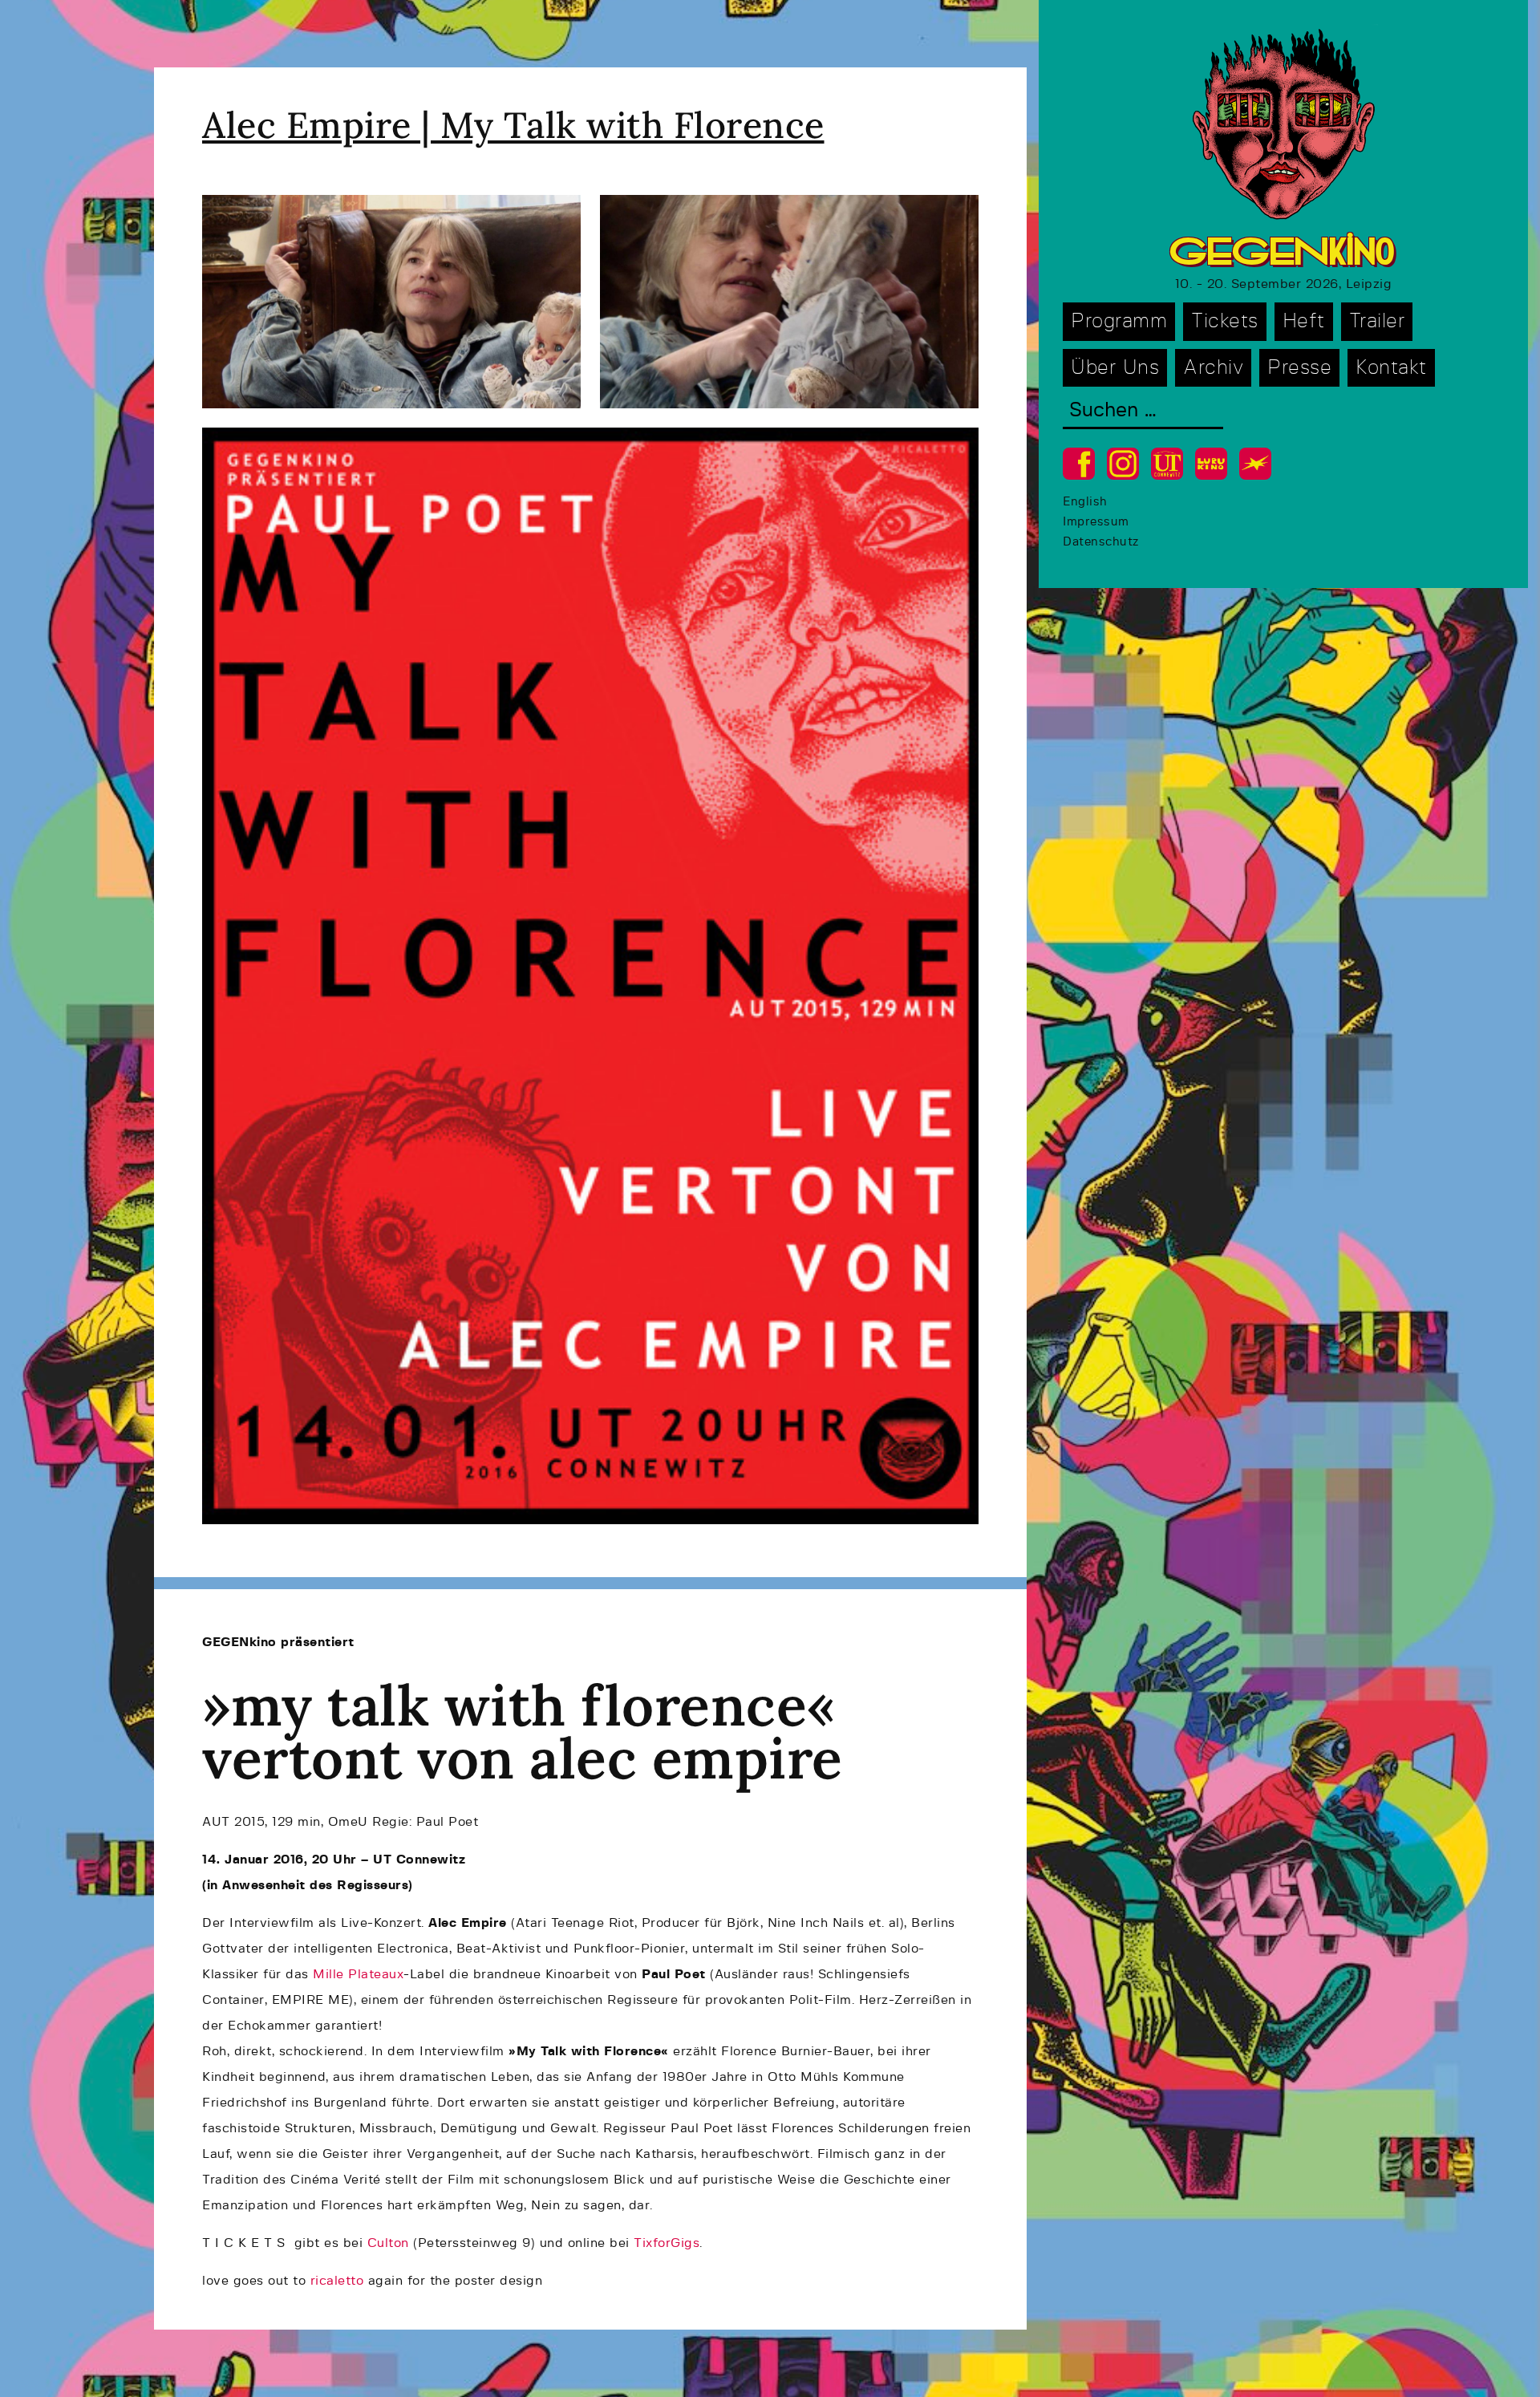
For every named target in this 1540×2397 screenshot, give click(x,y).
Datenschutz (1101, 542)
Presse (1299, 368)
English (1085, 502)
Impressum (1096, 522)
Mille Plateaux (358, 1974)
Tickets (1225, 321)
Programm (1119, 321)
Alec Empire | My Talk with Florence (513, 125)
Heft (1304, 321)
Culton (388, 2243)
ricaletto (337, 2281)
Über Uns (1115, 368)
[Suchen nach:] (1143, 412)
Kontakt (1391, 368)
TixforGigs (667, 2243)
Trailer (1377, 321)
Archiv (1213, 368)
